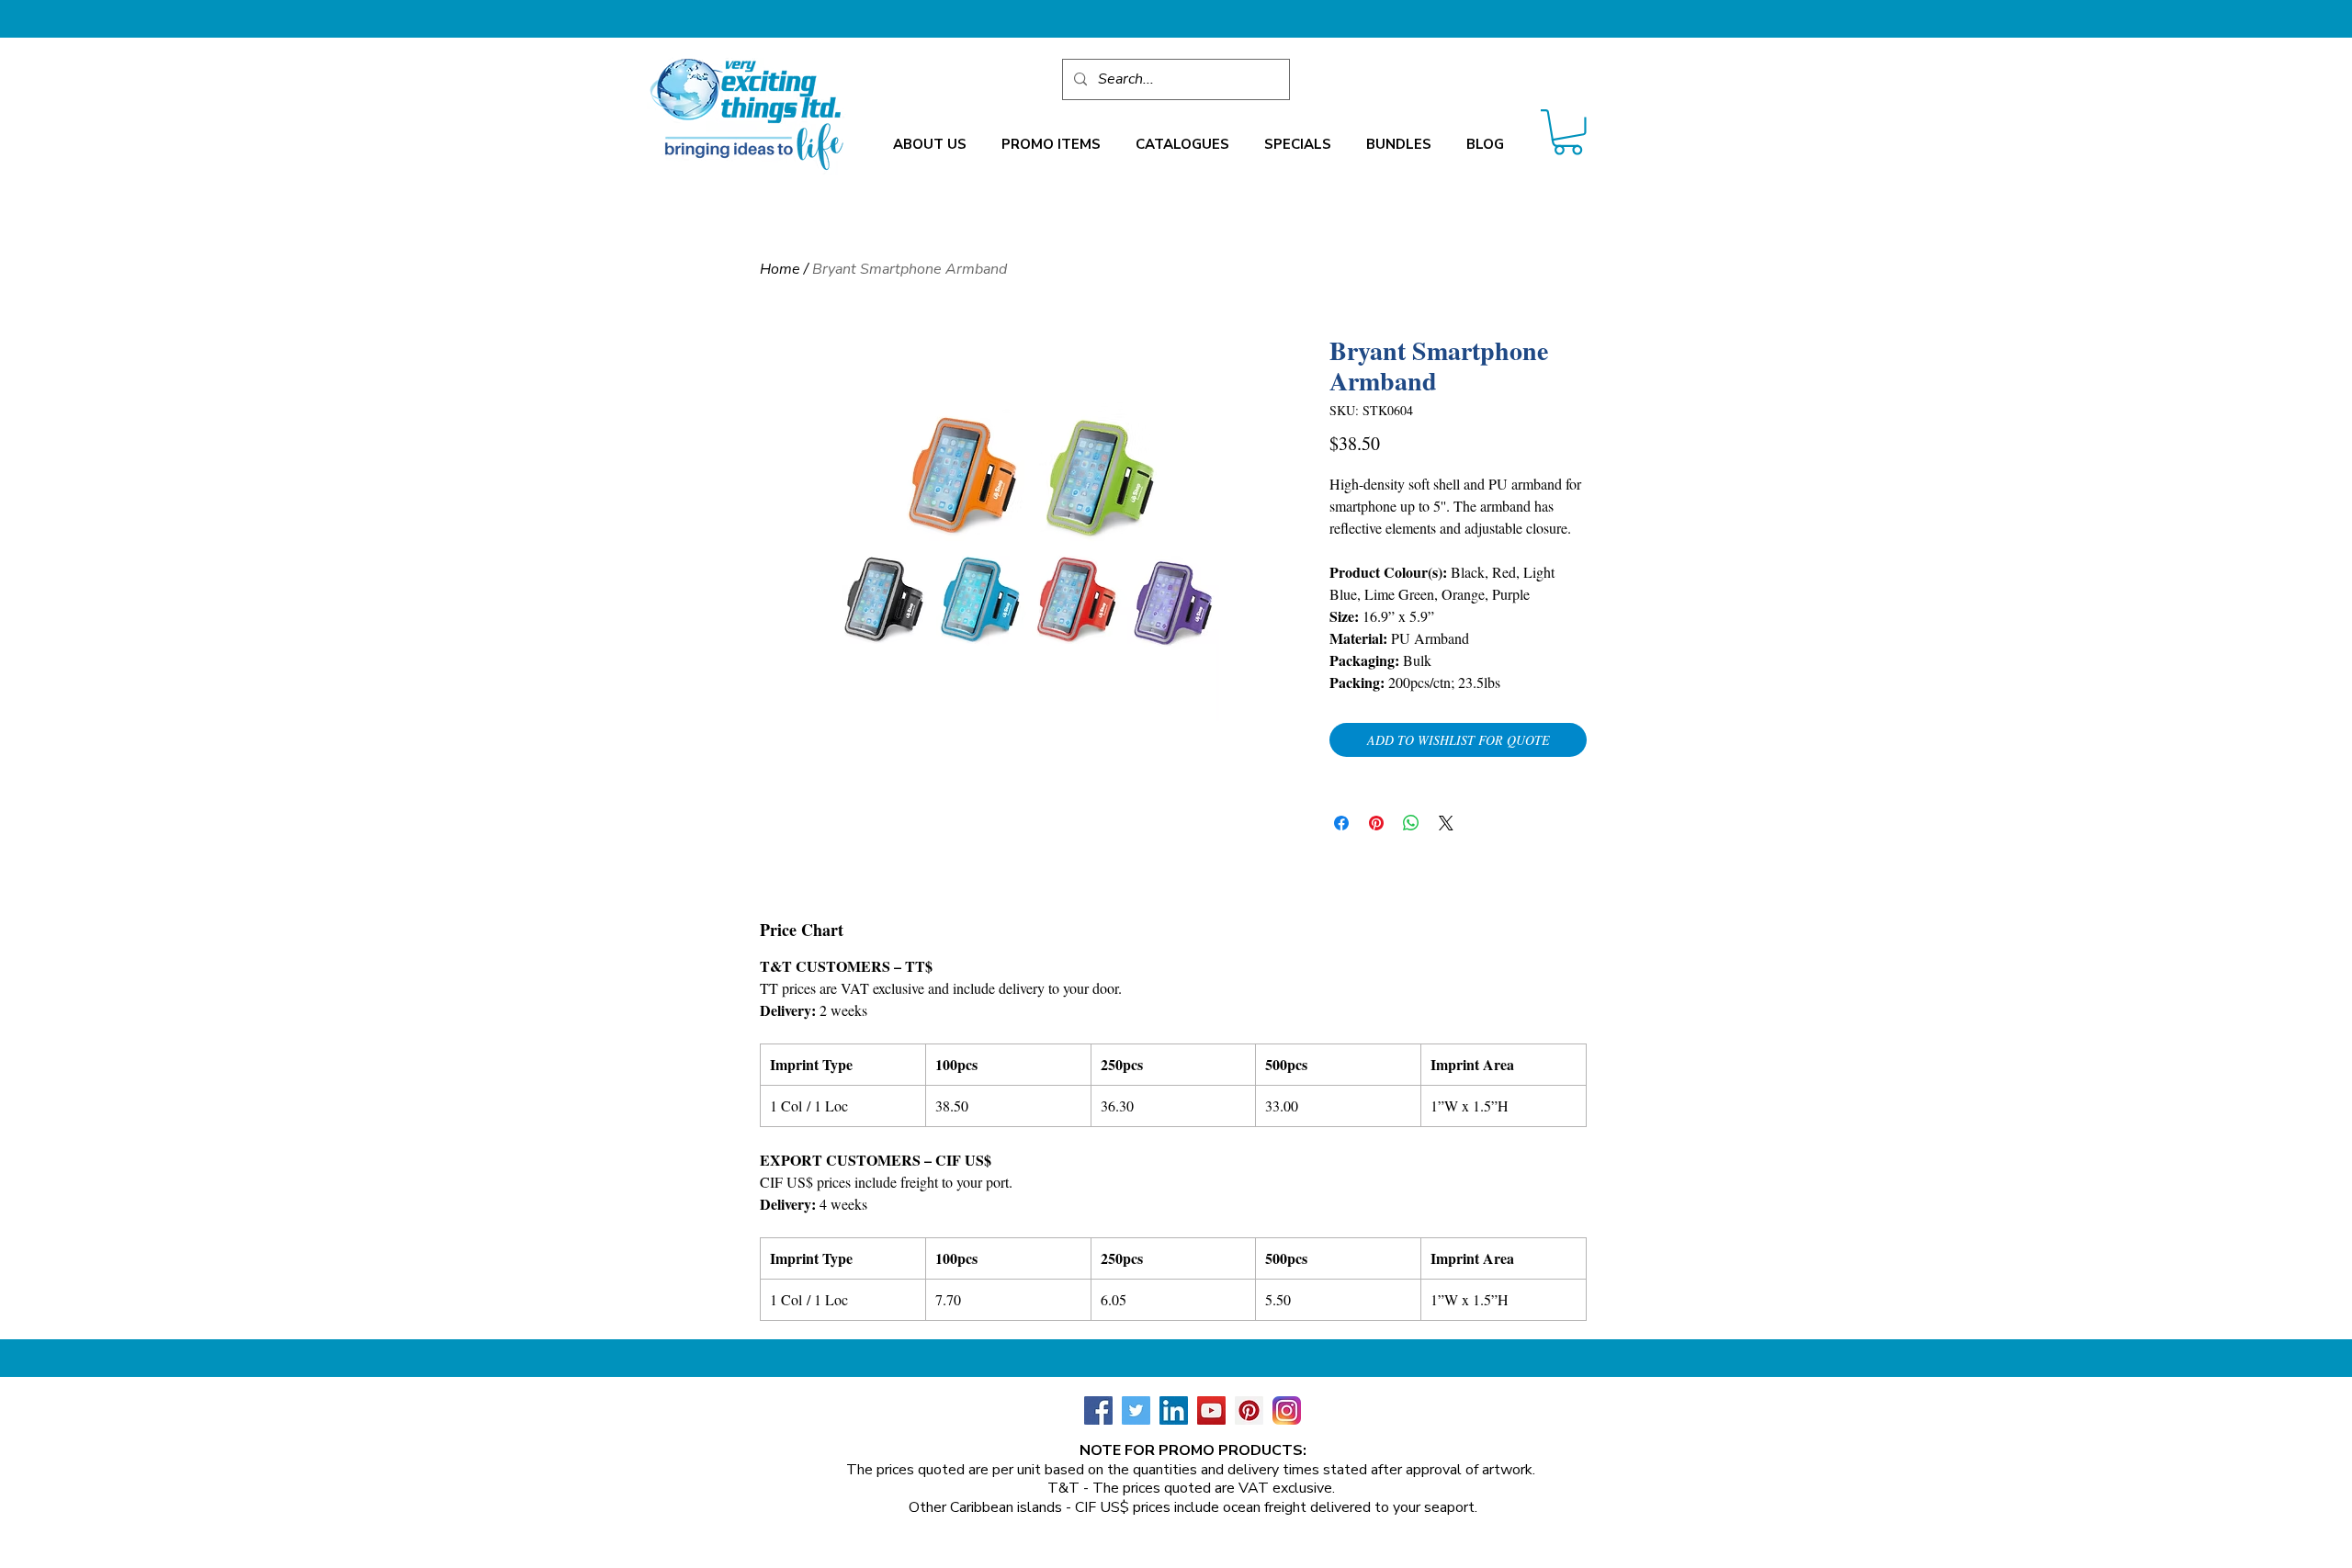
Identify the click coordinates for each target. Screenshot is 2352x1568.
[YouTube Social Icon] (1211, 1410)
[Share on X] (1446, 823)
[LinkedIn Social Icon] (1174, 1410)
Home (780, 269)
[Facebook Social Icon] (1098, 1410)
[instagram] (1287, 1410)
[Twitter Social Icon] (1136, 1410)
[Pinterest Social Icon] (1249, 1410)
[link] (1568, 132)
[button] (930, 145)
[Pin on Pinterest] (1376, 823)
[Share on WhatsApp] (1411, 823)
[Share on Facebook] (1341, 823)
